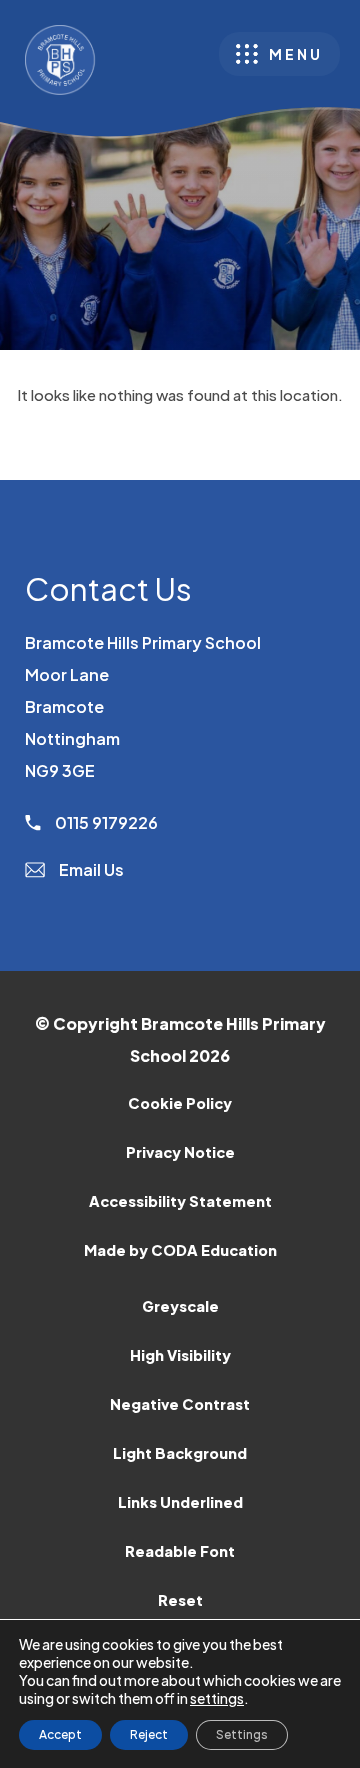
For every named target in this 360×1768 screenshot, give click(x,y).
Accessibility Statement (180, 1201)
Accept (60, 1734)
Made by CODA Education (206, 1257)
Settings (242, 1734)
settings (217, 1698)
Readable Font (180, 1551)
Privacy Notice (180, 1152)
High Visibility (180, 1355)
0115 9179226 (105, 822)
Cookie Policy (180, 1103)
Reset (180, 1600)
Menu (296, 54)
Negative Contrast (180, 1404)
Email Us (90, 869)
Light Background (180, 1453)
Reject (149, 1734)
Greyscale (180, 1306)
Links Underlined (180, 1502)
